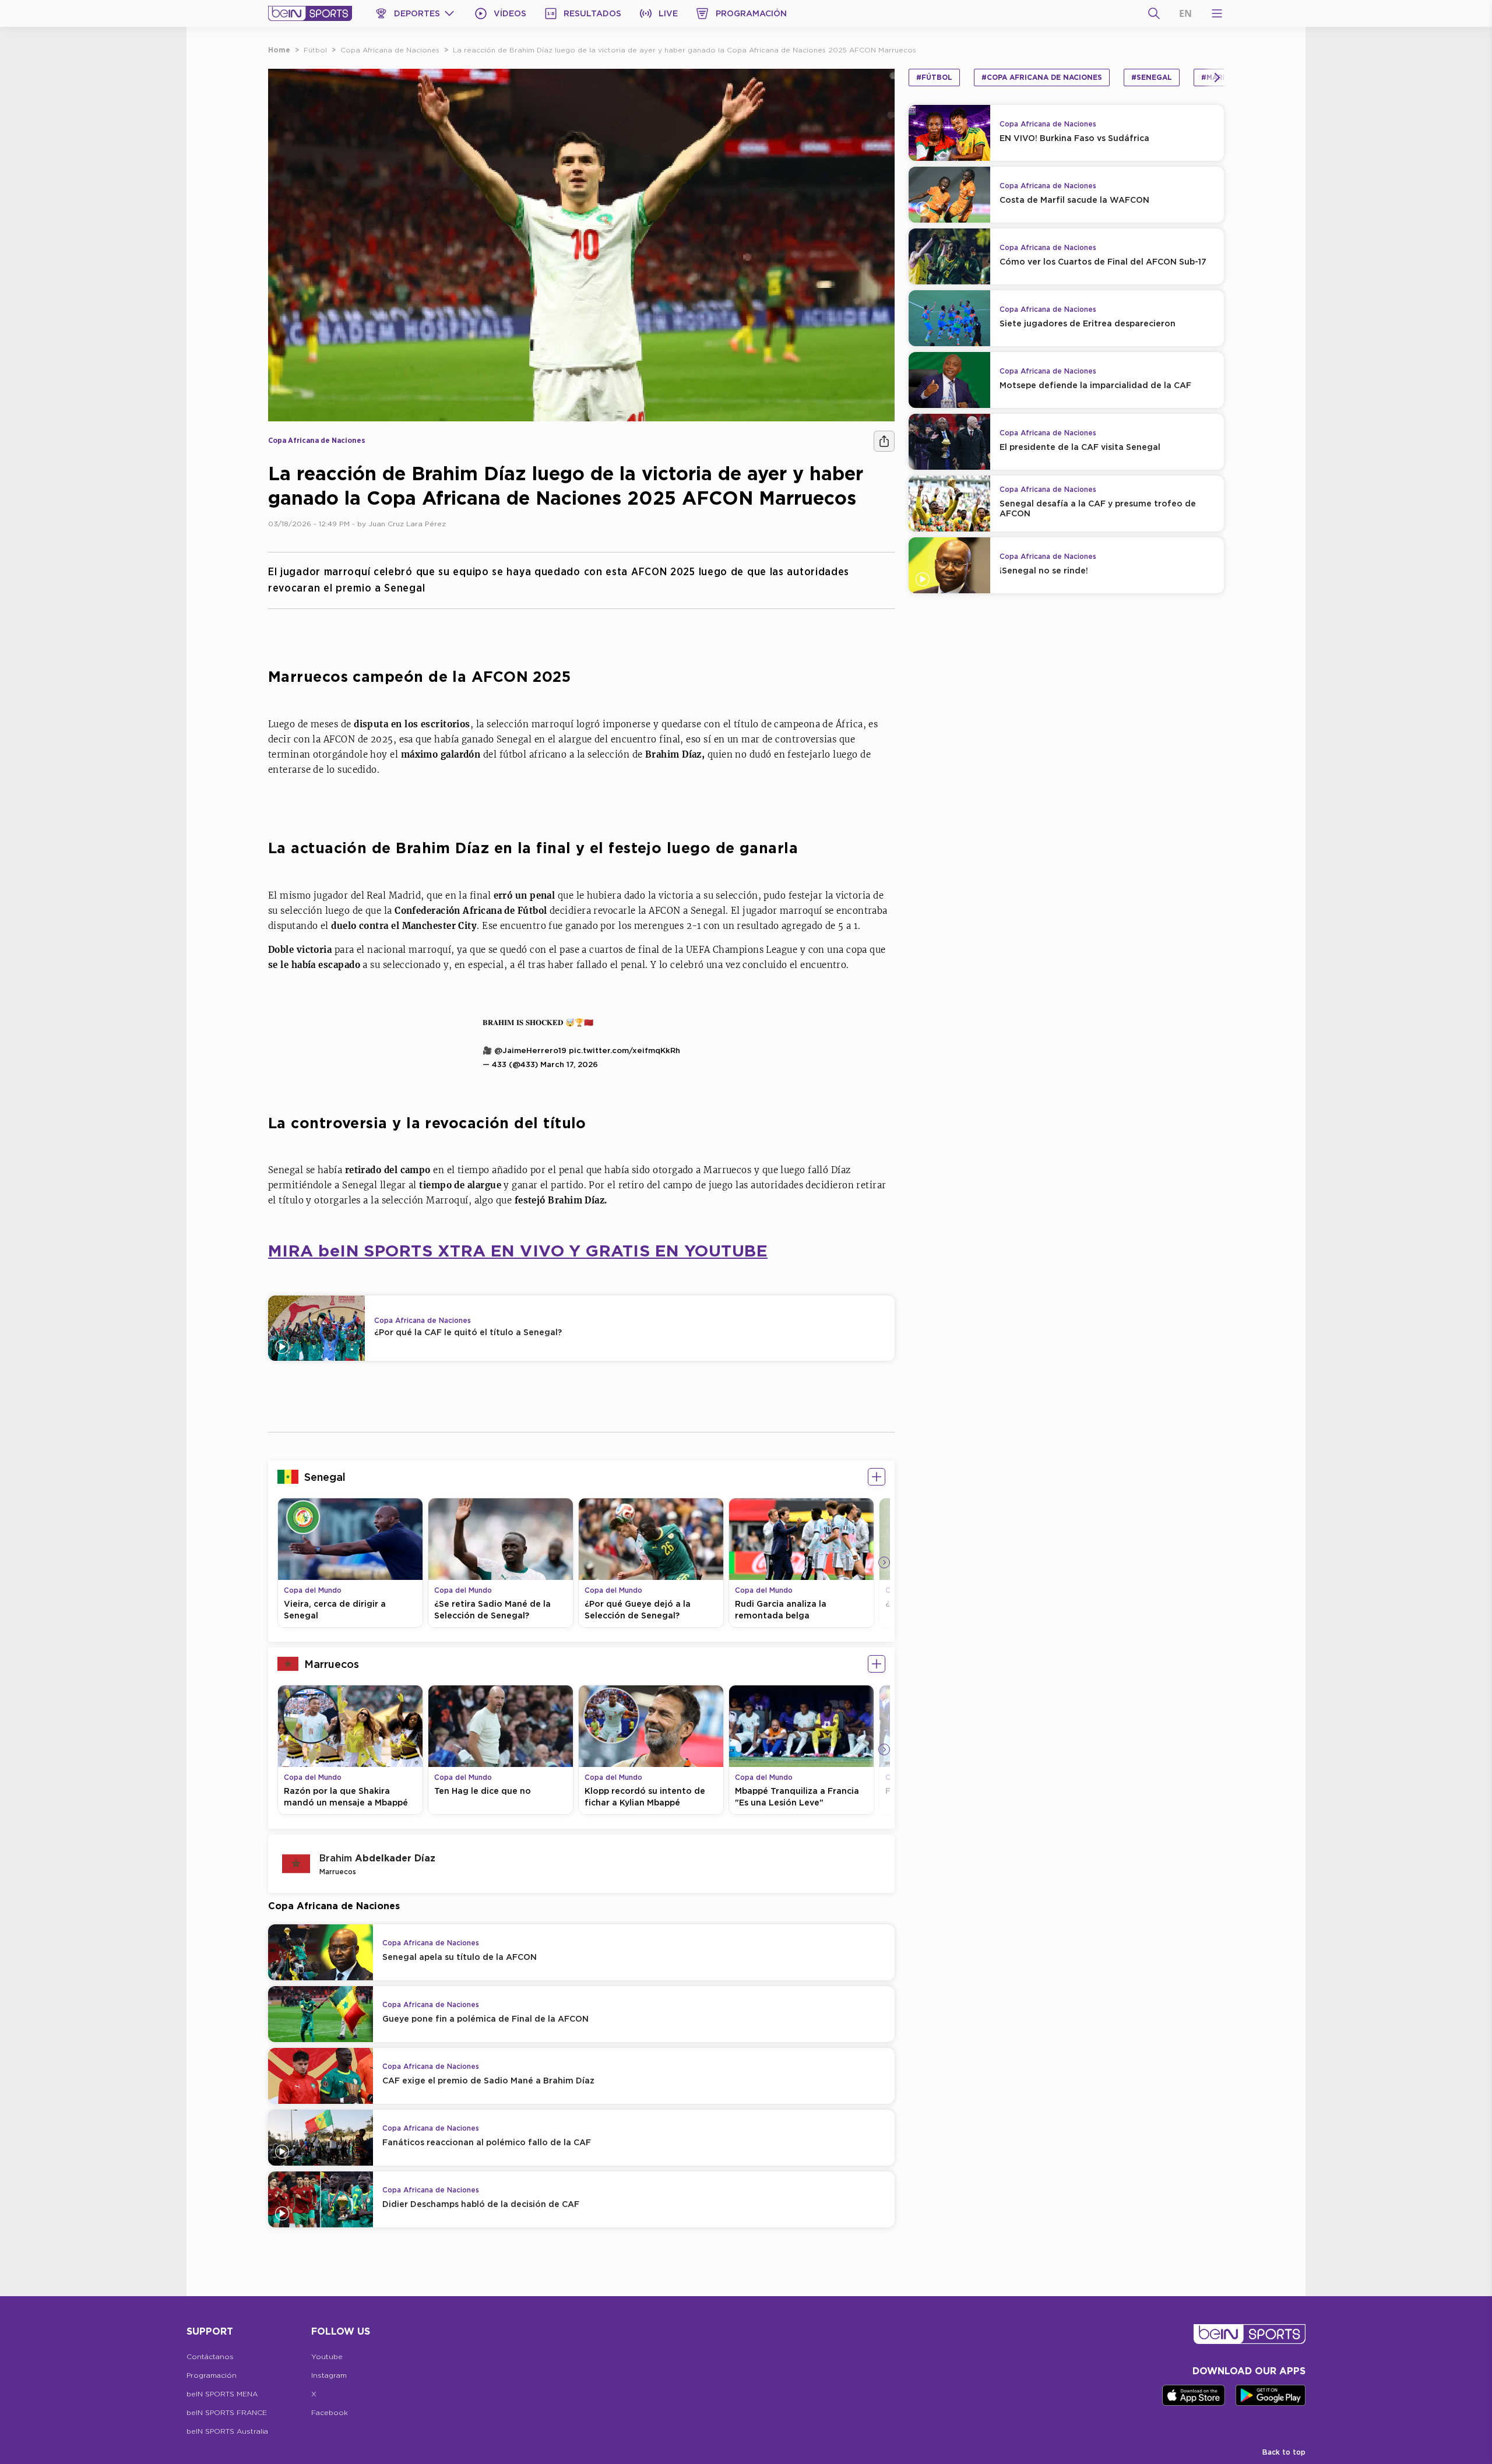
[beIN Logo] (310, 13)
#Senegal (1152, 77)
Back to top (1284, 2452)
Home (279, 50)
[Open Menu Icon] (1217, 13)
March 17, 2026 (569, 1064)
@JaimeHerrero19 (530, 1050)
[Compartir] (884, 441)
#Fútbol (934, 77)
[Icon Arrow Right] (884, 1562)
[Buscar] (1154, 13)
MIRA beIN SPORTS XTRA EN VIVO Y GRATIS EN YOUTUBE (518, 1250)
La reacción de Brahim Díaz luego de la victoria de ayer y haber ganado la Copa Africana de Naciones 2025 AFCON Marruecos (685, 50)
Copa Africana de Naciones (390, 50)
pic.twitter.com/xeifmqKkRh (624, 1050)
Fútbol (315, 50)
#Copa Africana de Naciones (1042, 77)
